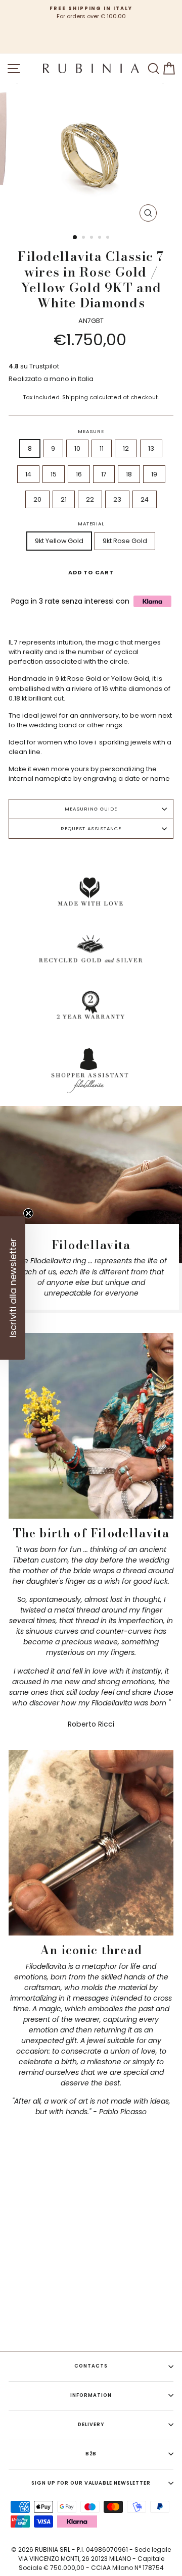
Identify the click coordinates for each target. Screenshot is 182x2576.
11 (102, 448)
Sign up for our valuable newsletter (91, 2483)
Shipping (75, 397)
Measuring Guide (91, 809)
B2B (91, 2454)
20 (37, 499)
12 (126, 448)
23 (117, 499)
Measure (91, 431)
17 (104, 474)
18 (129, 474)
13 (151, 448)
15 (54, 474)
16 (79, 474)
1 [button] (75, 238)
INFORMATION (91, 2395)
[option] (91, 13)
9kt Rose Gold (125, 541)
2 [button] (84, 238)
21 (64, 499)
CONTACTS (91, 2366)
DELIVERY (91, 2424)
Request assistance (91, 828)
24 (145, 499)
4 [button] (101, 238)
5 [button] (109, 238)
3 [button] (93, 238)
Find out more (134, 2333)
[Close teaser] (28, 1213)
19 (154, 474)
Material (91, 524)
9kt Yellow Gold (59, 541)
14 (28, 474)
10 (77, 448)
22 (90, 499)
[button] (13, 1288)
